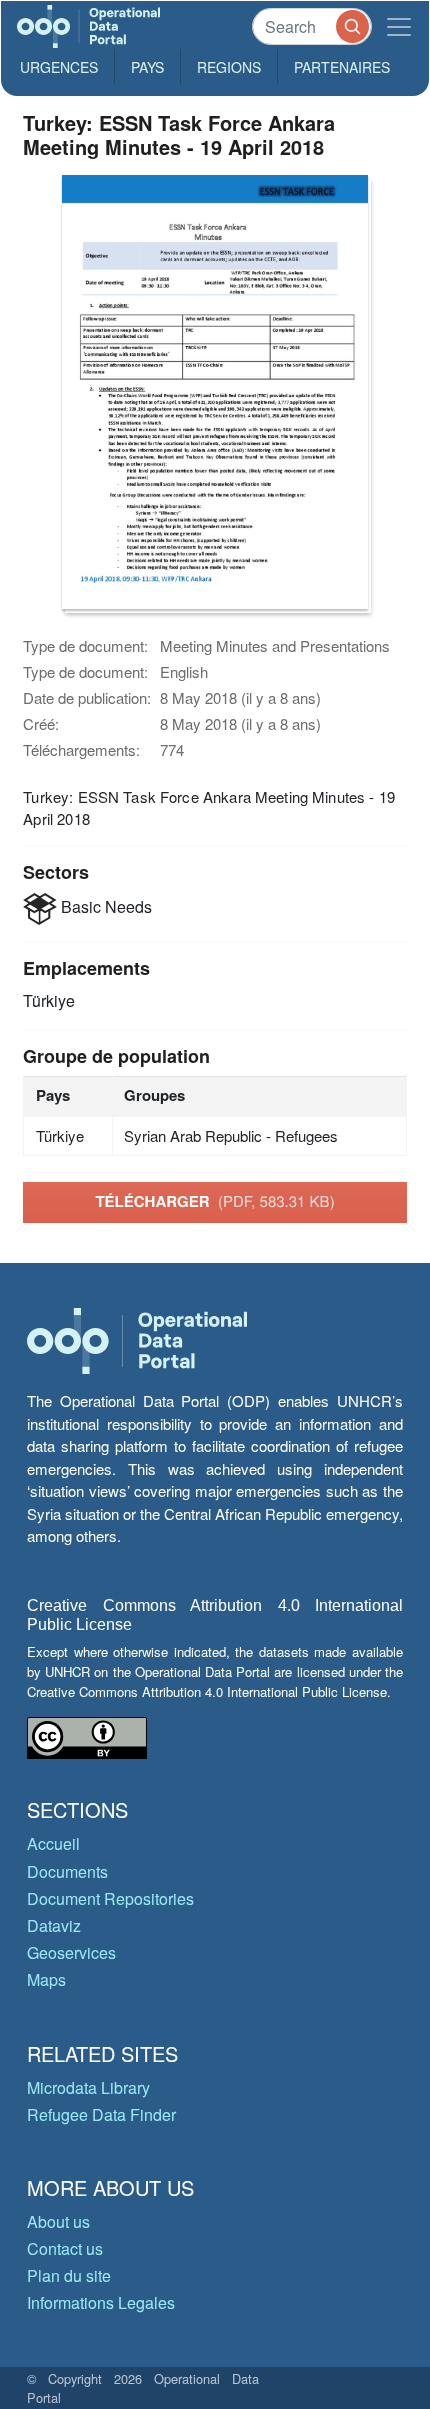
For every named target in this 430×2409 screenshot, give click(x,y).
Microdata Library (88, 2087)
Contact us (65, 2248)
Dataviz (54, 1925)
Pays (147, 67)
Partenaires (342, 67)
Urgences (59, 67)
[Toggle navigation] (399, 26)
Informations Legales (101, 2302)
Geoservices (71, 1952)
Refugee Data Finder (101, 2114)
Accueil (53, 1843)
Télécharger (214, 1201)
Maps (46, 1979)
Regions (229, 67)
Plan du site (69, 2275)
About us (58, 2221)
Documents (67, 1871)
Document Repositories (110, 1898)
